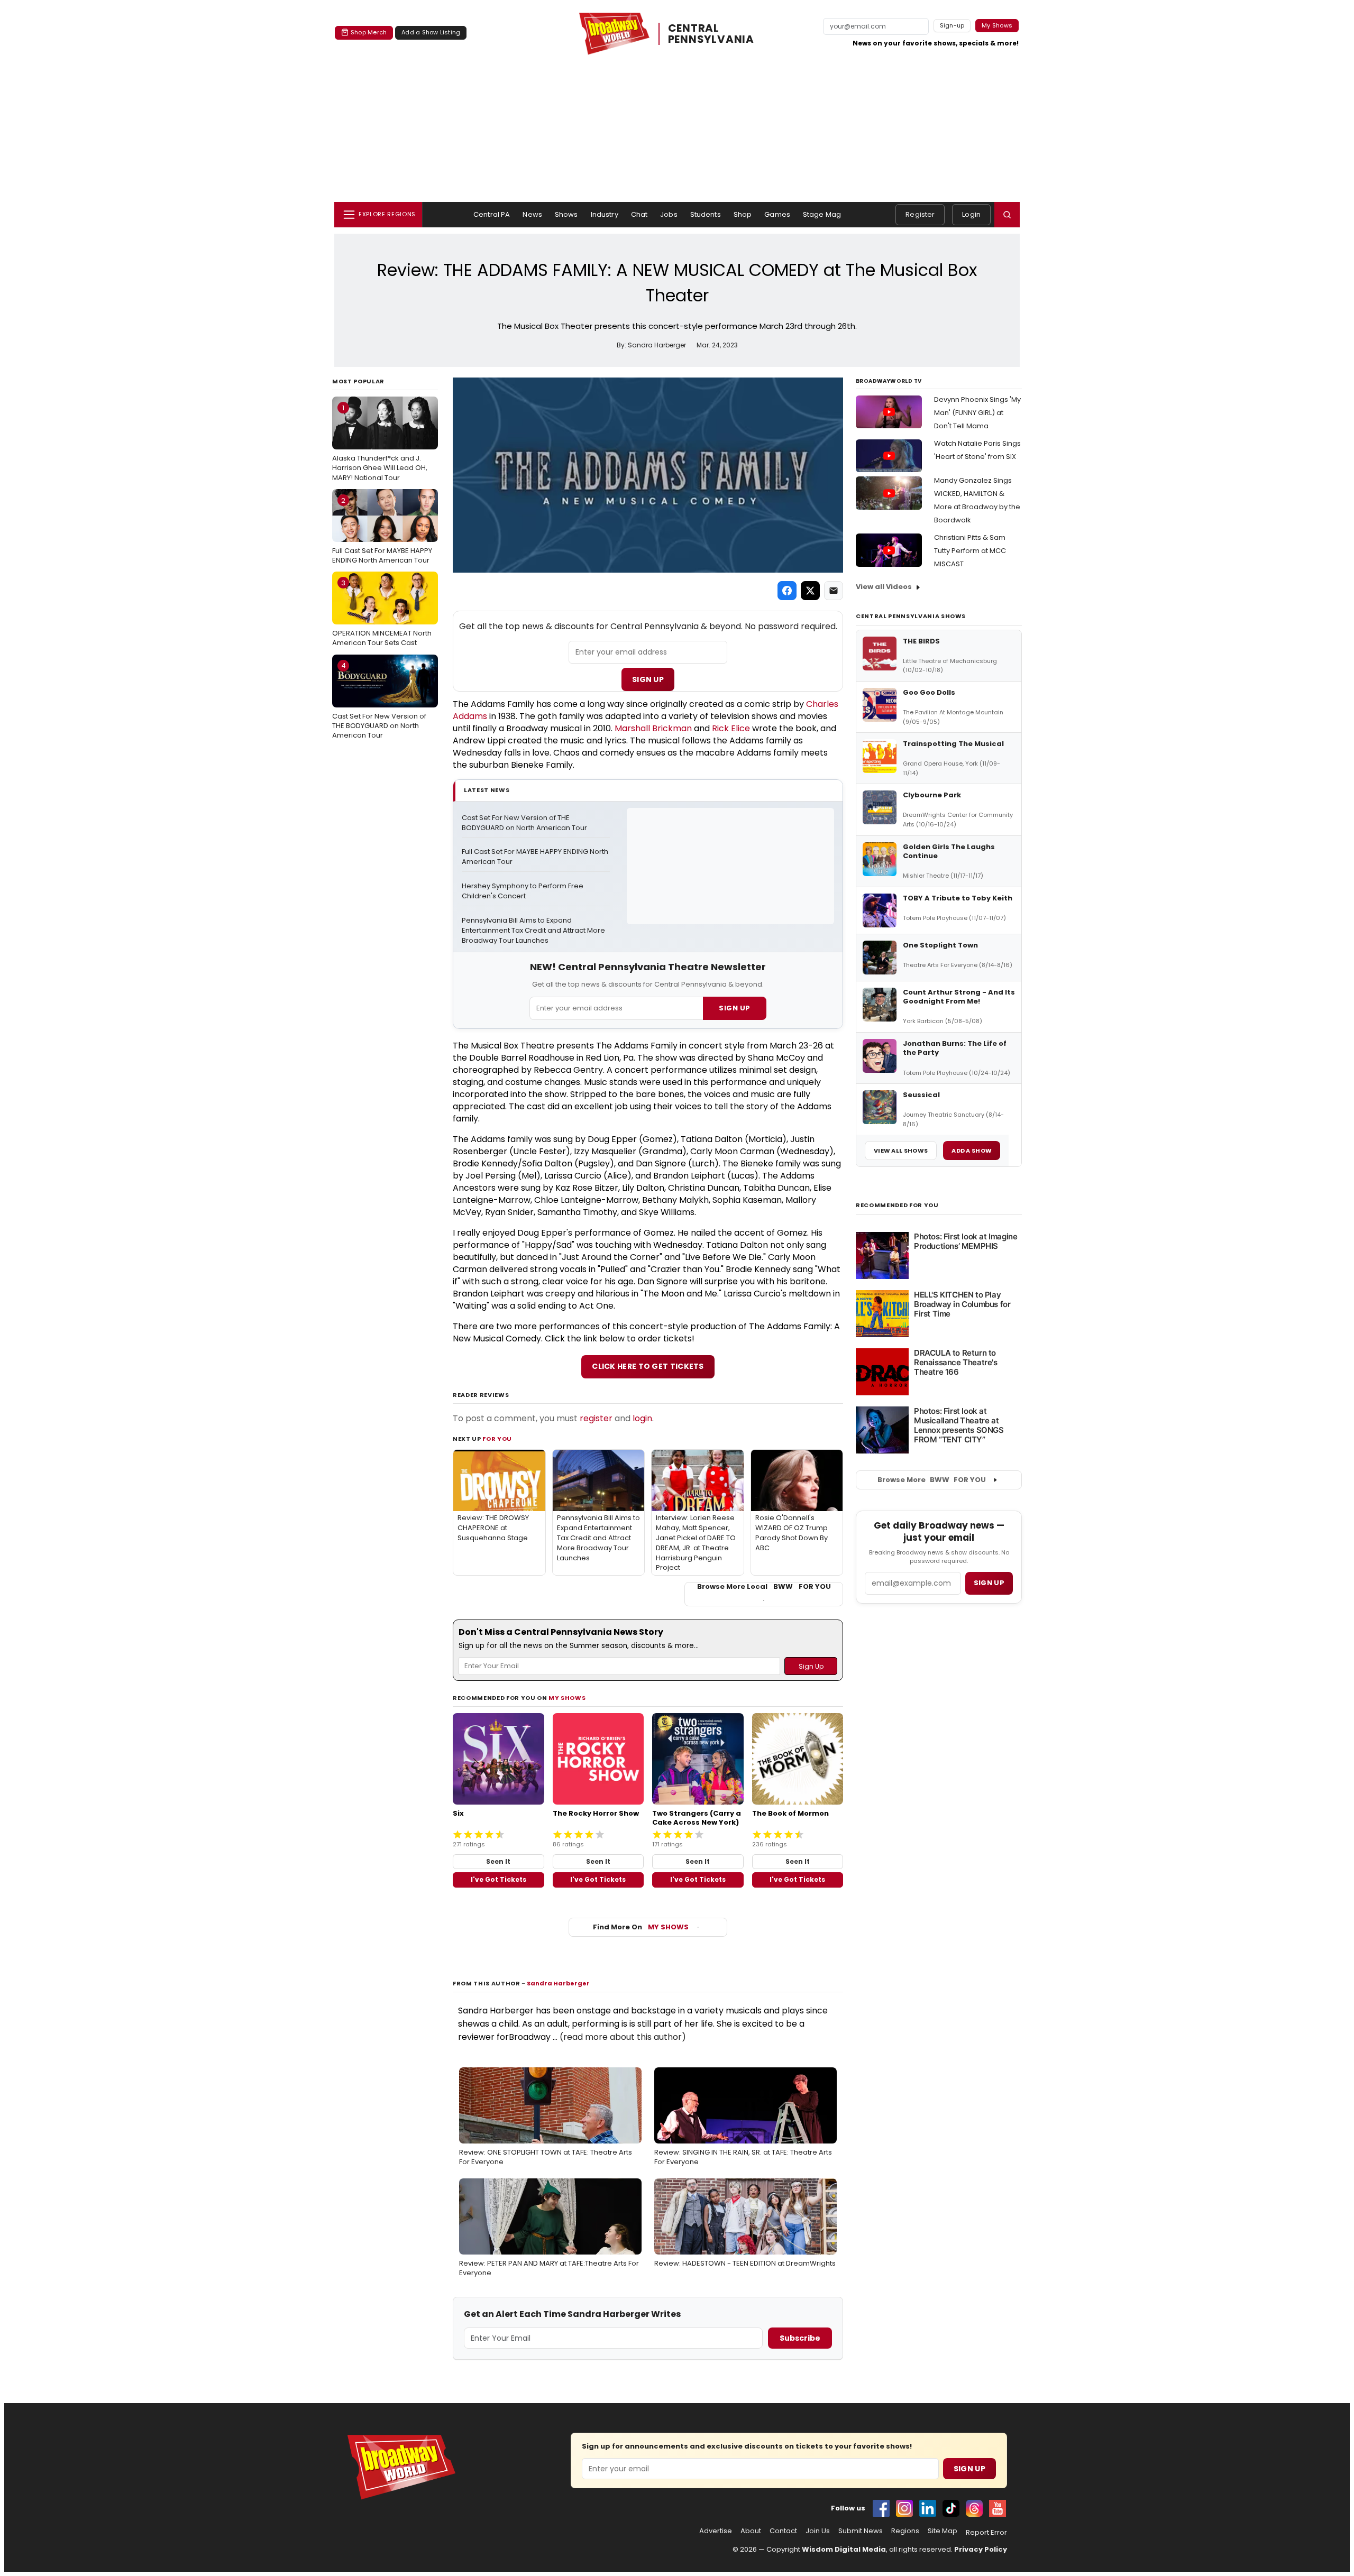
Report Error (986, 2533)
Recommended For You (897, 1205)
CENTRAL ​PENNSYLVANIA (711, 34)
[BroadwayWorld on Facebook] (881, 2508)
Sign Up (648, 679)
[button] (1007, 215)
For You (497, 1439)
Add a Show (972, 1151)
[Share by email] (834, 591)
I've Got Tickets (498, 1879)
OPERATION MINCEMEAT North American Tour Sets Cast (382, 613)
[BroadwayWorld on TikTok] (951, 2508)
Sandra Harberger (558, 1983)
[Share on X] (810, 591)
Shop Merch (369, 32)
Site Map (943, 2531)
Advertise (716, 2531)
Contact (783, 2531)
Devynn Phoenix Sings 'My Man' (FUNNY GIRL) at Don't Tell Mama (977, 413)
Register (920, 214)
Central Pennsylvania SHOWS (911, 616)
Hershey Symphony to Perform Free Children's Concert (523, 891)
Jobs (669, 214)
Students (706, 214)
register (596, 1418)
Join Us (818, 2531)
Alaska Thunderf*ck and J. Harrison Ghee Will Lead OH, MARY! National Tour (380, 443)
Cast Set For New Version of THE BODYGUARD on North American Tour (379, 700)
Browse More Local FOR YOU (764, 1587)
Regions (905, 2531)
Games (777, 214)
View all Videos (884, 587)
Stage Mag (822, 214)
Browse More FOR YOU (932, 1480)
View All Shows (901, 1151)
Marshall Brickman (653, 728)
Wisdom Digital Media (844, 2549)
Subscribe (800, 2338)
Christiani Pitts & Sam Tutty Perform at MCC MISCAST (970, 551)
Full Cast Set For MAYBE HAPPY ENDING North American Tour (382, 530)
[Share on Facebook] (787, 591)
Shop (743, 214)
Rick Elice (731, 728)
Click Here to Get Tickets (648, 1366)
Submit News (861, 2531)
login (642, 1418)
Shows (566, 214)
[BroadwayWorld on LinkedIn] (928, 2508)
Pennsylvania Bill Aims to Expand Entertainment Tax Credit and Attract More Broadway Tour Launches (534, 931)
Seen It (498, 1861)
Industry (605, 214)
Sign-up (952, 25)
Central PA (492, 214)
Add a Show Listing (431, 32)
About (751, 2531)
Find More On (641, 1927)
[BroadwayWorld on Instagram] (904, 2508)
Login (971, 214)
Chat (639, 214)
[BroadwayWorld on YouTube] (998, 2508)
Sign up (989, 1583)
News (532, 214)
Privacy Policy (981, 2549)
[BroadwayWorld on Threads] (974, 2508)
